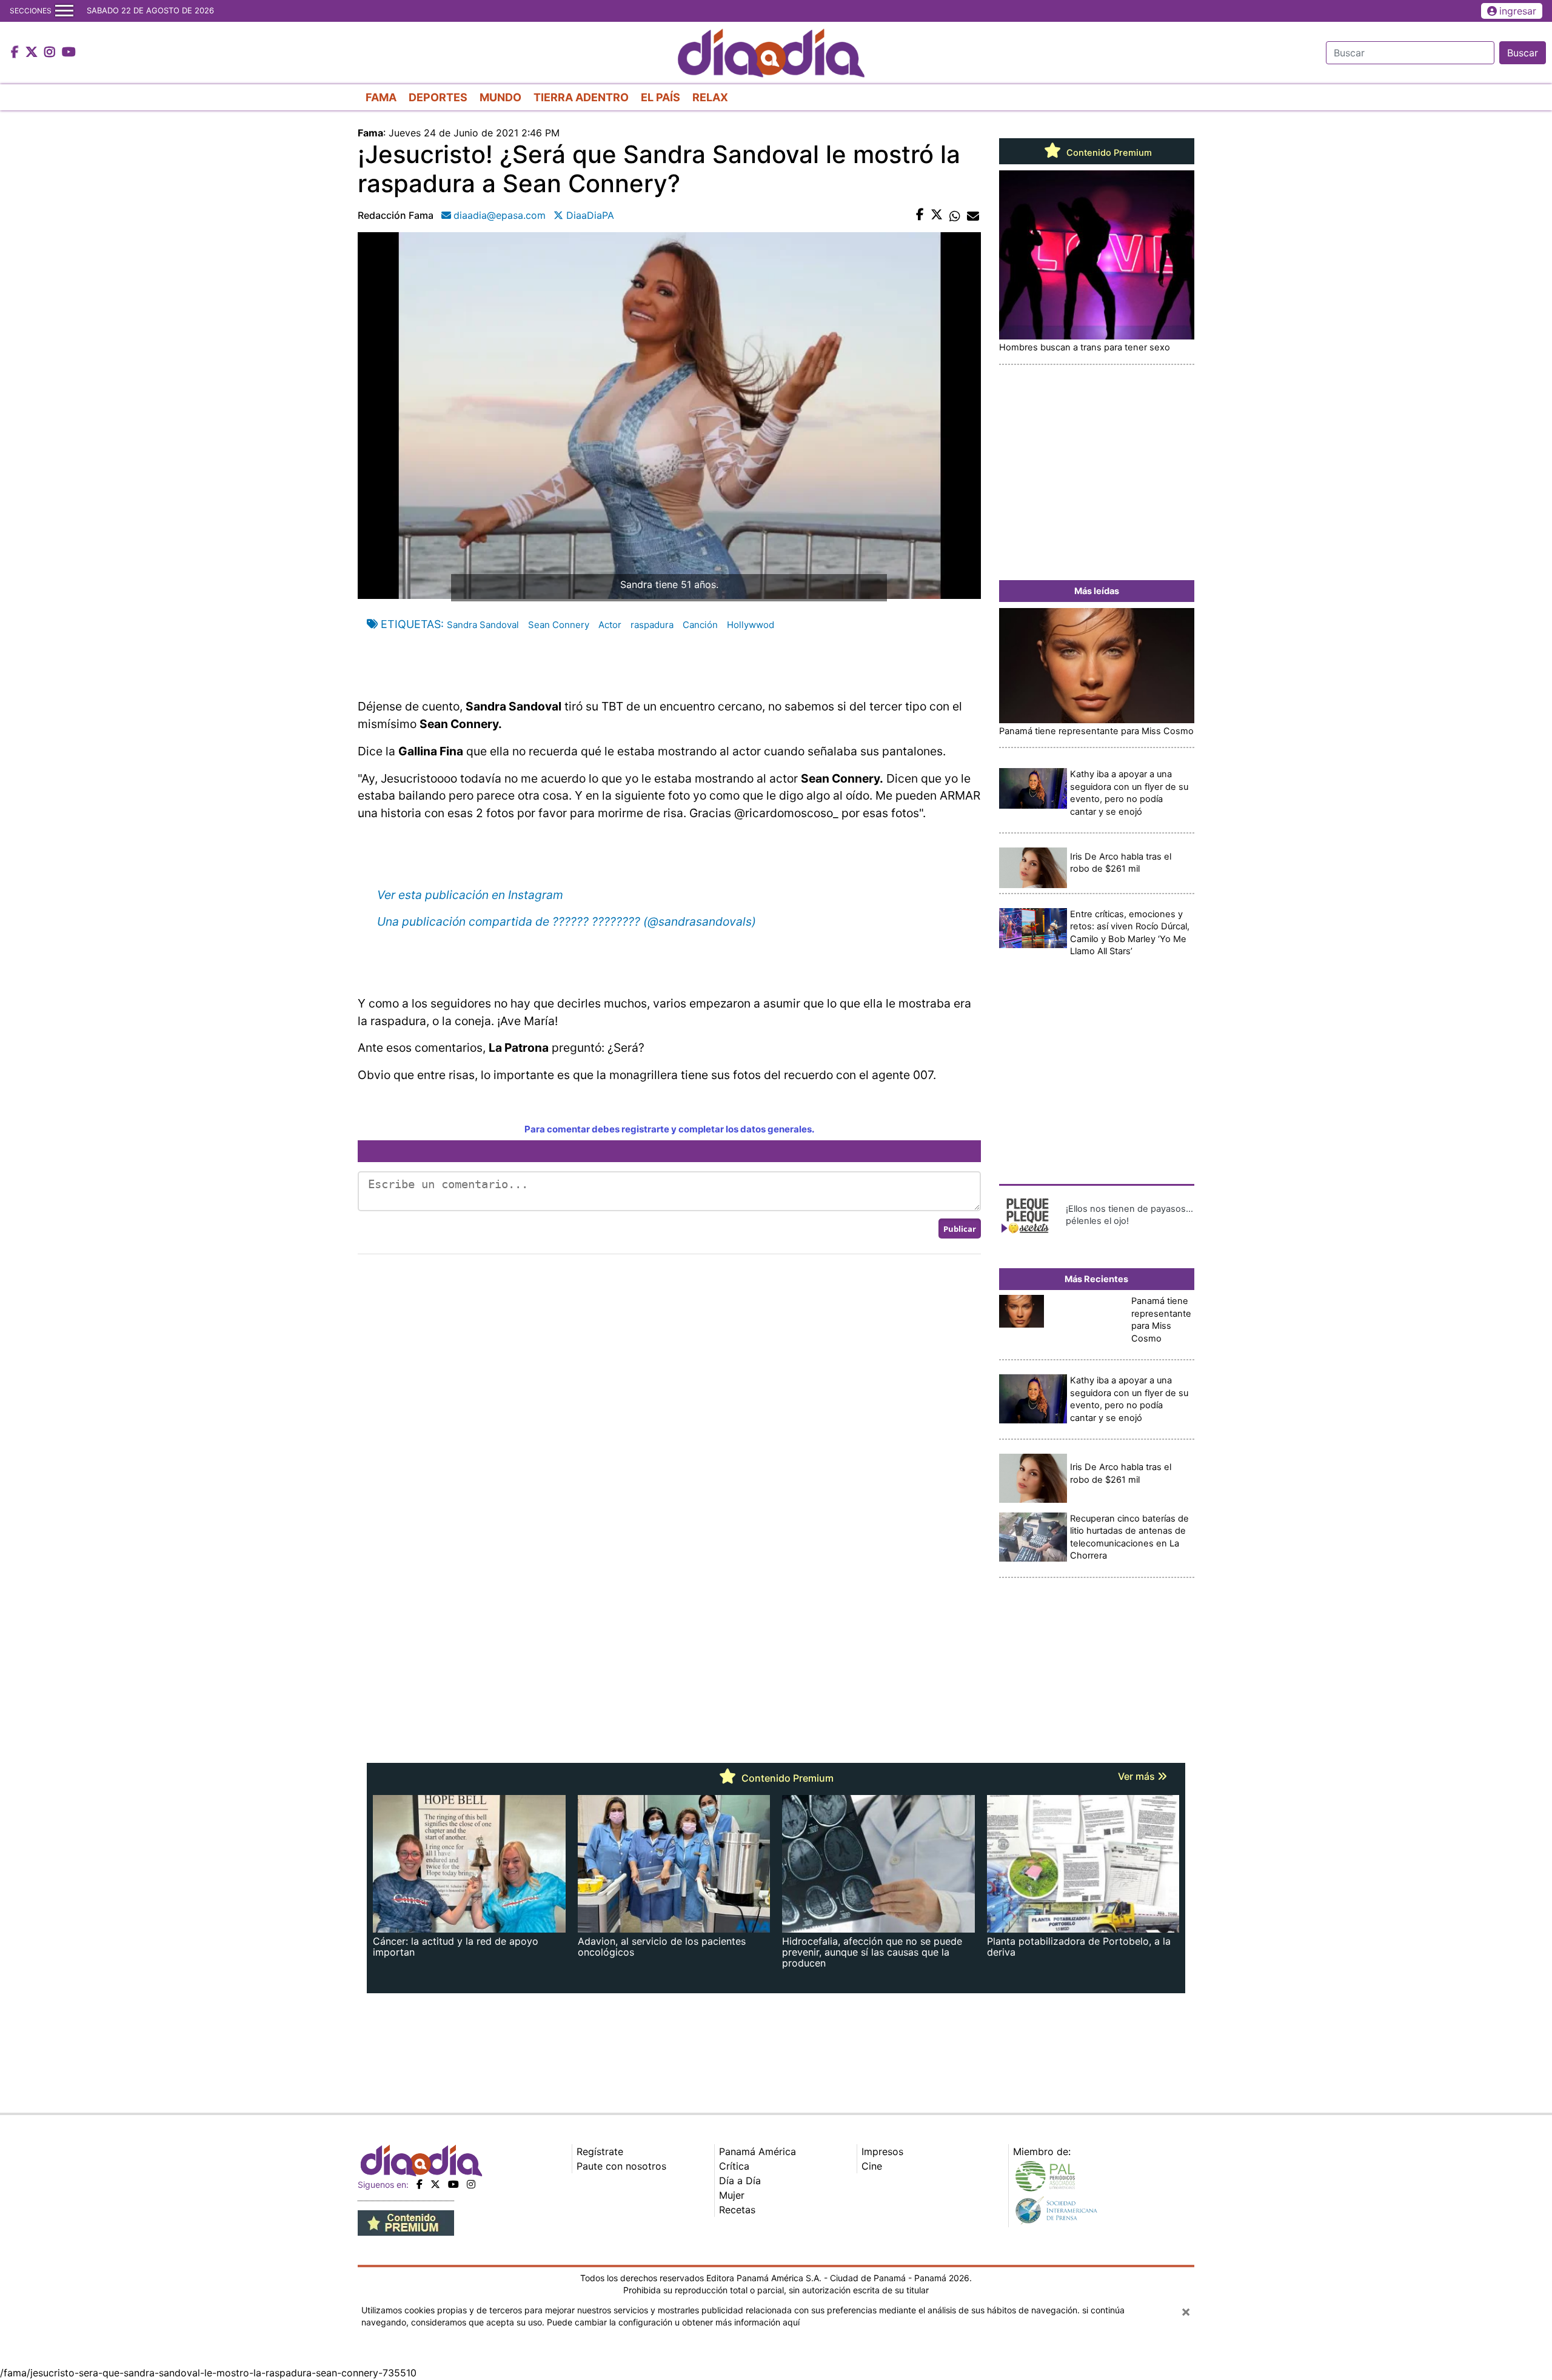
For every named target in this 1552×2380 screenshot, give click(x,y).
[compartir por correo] (973, 215)
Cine (872, 2166)
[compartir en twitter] (937, 215)
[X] (435, 2184)
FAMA (381, 97)
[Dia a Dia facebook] (16, 53)
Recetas (737, 2210)
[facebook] (420, 2184)
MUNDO (500, 97)
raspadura (652, 625)
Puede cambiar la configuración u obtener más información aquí (673, 2322)
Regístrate (600, 2151)
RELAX (710, 97)
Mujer (732, 2195)
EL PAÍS (661, 97)
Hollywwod (751, 625)
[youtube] (453, 2184)
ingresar (1518, 11)
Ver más (1138, 1776)
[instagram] (471, 2184)
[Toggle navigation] (64, 11)
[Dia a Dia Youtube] (69, 53)
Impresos (882, 2151)
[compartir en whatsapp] (955, 215)
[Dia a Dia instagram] (51, 53)
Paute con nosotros (621, 2166)
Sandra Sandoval (483, 625)
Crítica (734, 2166)
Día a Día (740, 2181)
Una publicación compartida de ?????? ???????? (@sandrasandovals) (567, 921)
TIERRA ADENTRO (581, 97)
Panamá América (758, 2151)
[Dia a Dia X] (33, 53)
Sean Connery (559, 625)
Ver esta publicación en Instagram (470, 895)
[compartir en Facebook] (920, 215)
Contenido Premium (1108, 153)
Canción (700, 625)
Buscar (1523, 53)
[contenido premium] (406, 2222)
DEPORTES (438, 97)
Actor (610, 625)
